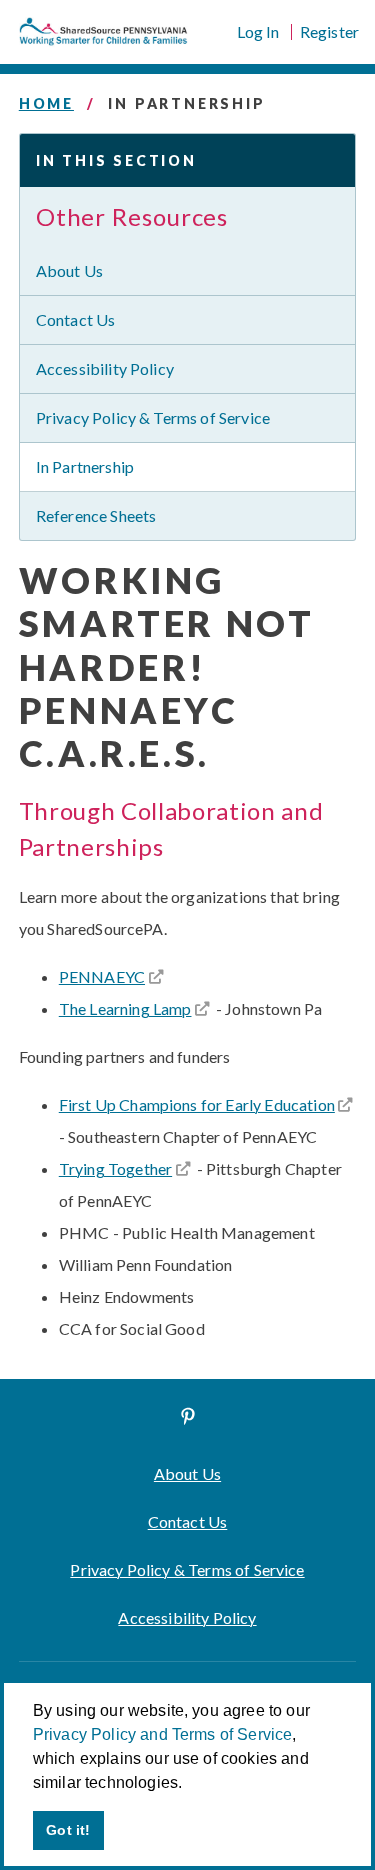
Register (329, 32)
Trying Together (115, 1168)
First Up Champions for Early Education (197, 1104)
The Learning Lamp (125, 1008)
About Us (69, 270)
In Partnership (85, 466)
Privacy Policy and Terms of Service (163, 1734)
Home (46, 103)
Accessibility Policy (105, 368)
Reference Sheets (96, 515)
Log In (258, 32)
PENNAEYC (102, 976)
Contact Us (76, 319)
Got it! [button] (68, 1830)
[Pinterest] (188, 1416)
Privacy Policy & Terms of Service (153, 417)
